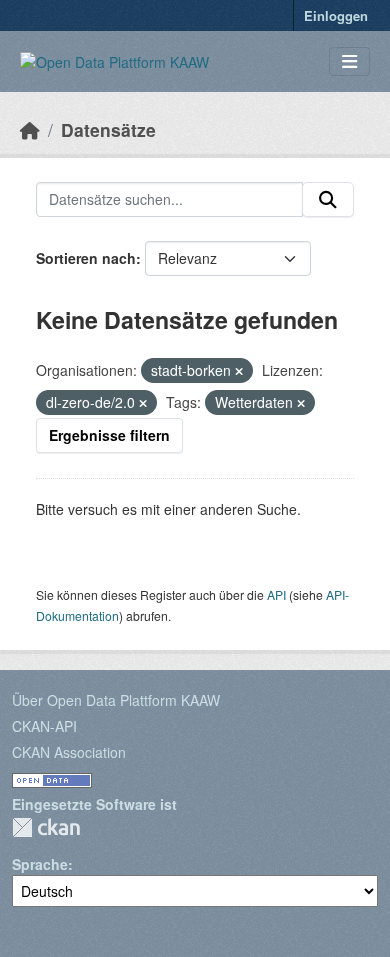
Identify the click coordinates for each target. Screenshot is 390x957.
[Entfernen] (239, 371)
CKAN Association (69, 752)
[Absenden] (328, 200)
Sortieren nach (86, 258)
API (276, 594)
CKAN (46, 827)
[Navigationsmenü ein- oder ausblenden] (349, 61)
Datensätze (108, 129)
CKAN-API (44, 726)
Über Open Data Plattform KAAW (116, 700)
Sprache (40, 864)
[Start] (30, 129)
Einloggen (336, 15)
